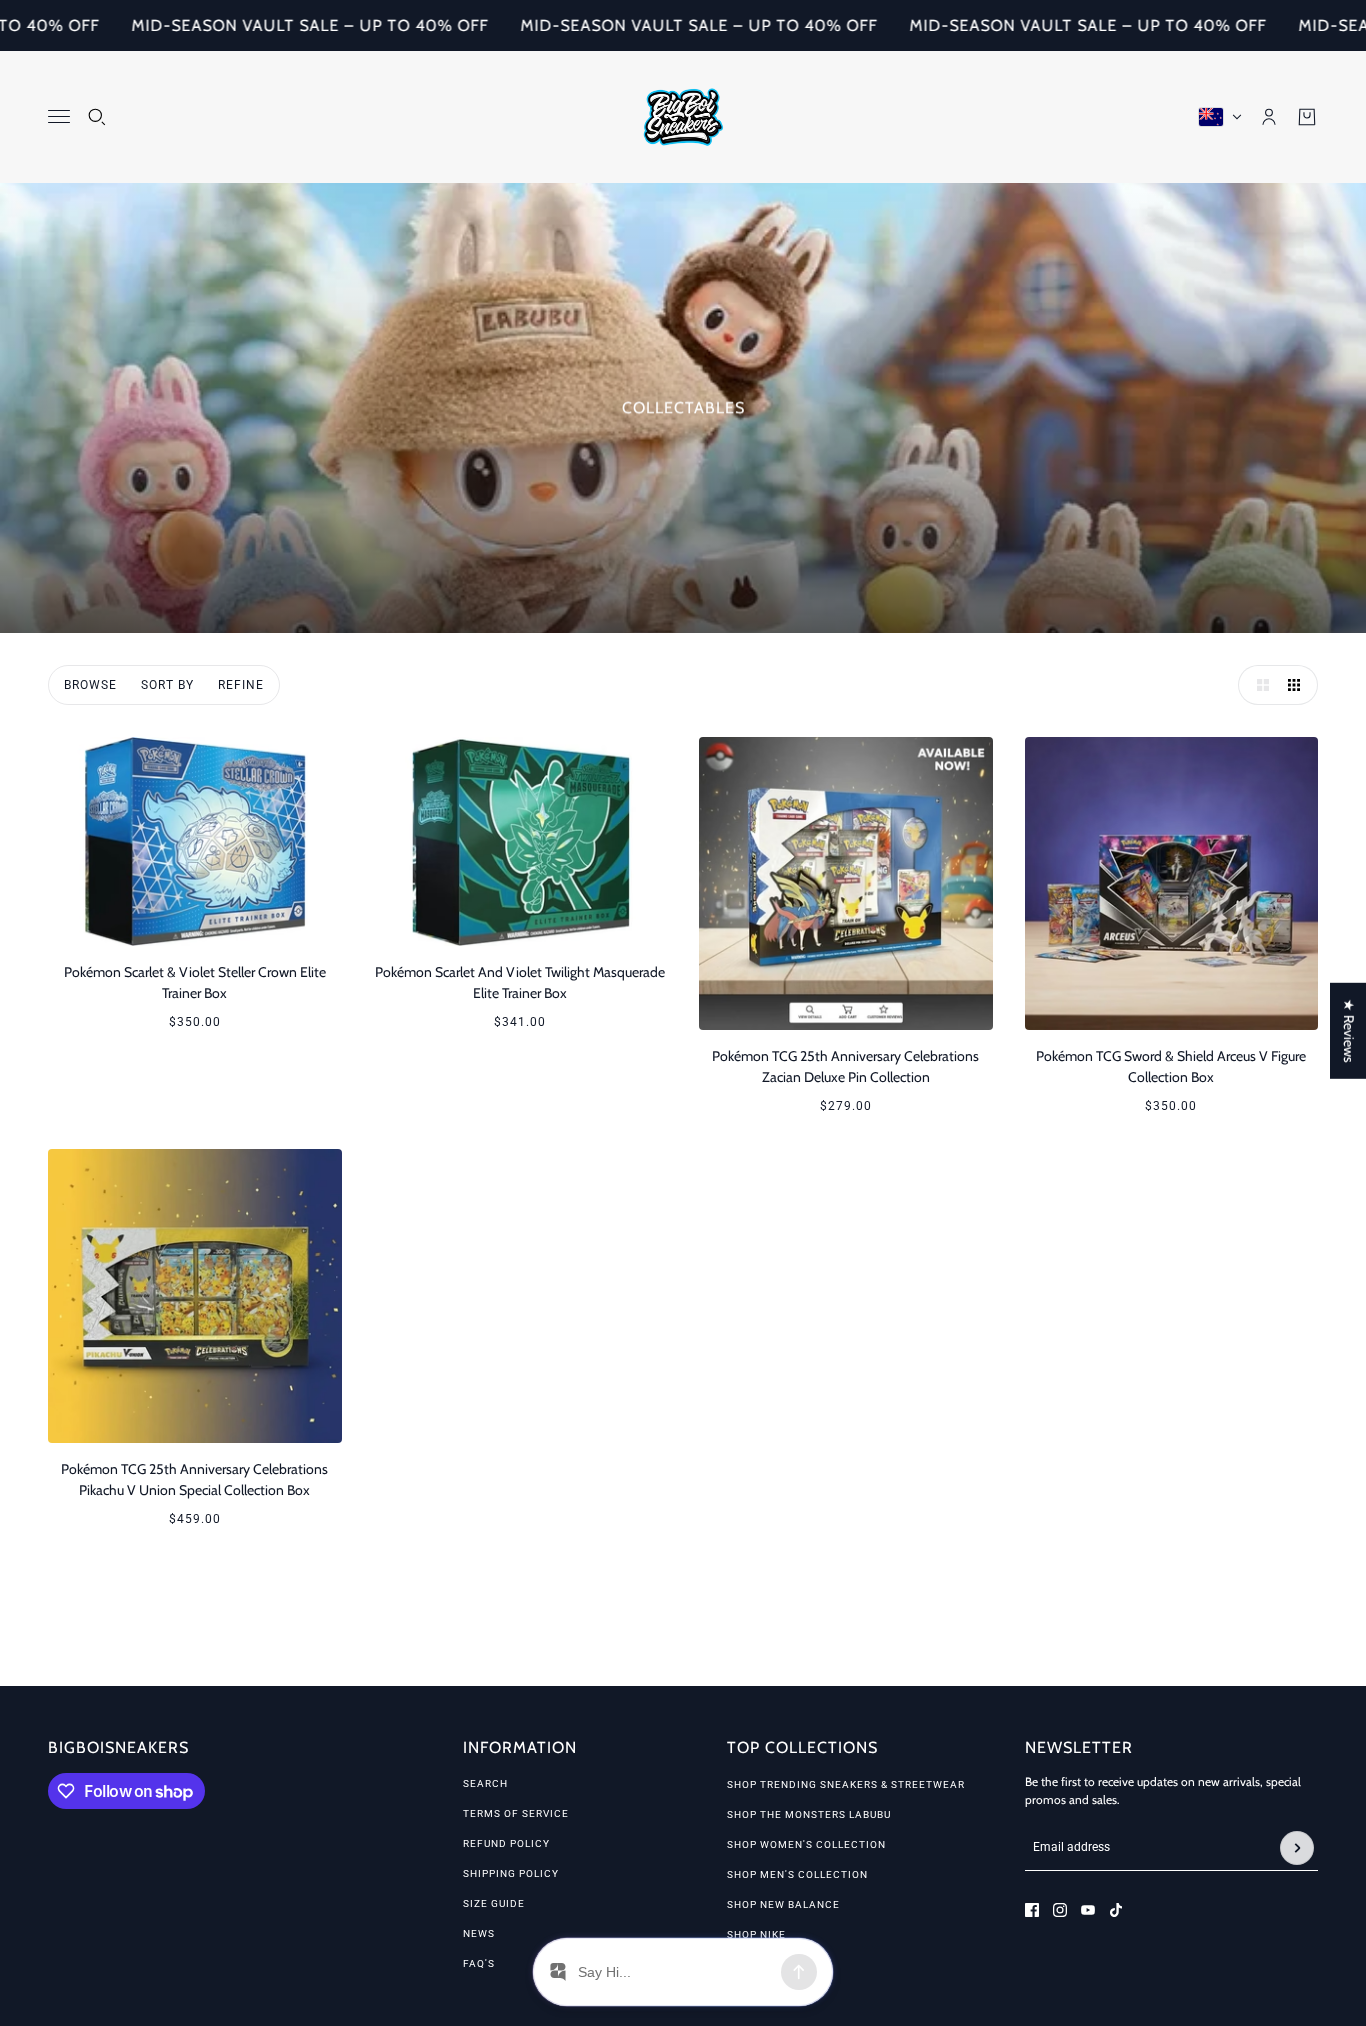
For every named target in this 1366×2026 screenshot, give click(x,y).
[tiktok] (1116, 1910)
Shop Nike (756, 1934)
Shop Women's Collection (806, 1844)
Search (485, 1783)
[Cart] (1307, 117)
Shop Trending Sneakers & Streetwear (846, 1784)
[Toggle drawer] (59, 116)
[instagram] (1060, 1910)
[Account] (1269, 117)
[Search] (97, 117)
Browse (90, 685)
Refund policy (506, 1843)
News (479, 1933)
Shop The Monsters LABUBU (809, 1814)
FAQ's (479, 1963)
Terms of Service (516, 1813)
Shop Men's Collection (797, 1874)
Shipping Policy (511, 1873)
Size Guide (494, 1903)
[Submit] (1297, 1848)
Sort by (167, 685)
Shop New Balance (783, 1904)
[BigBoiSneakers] (683, 117)
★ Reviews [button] (1349, 1031)
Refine (241, 685)
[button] (1258, 685)
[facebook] (1032, 1910)
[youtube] (1088, 1910)
